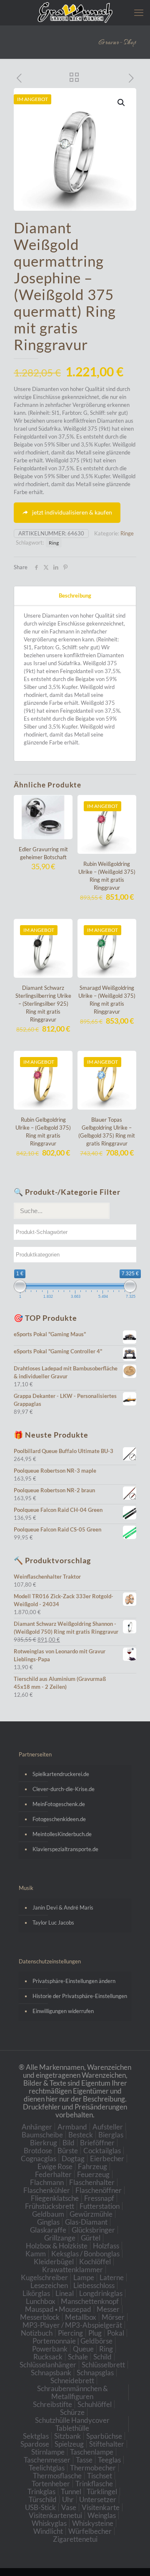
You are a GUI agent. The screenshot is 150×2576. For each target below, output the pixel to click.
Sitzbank (67, 2436)
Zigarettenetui (75, 2539)
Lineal (65, 2293)
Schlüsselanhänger (48, 2365)
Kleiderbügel (54, 2262)
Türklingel (102, 2491)
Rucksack (48, 2357)
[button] (122, 103)
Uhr (68, 2499)
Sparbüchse (104, 2436)
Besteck (81, 2135)
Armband (72, 2127)
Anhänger (37, 2127)
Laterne (112, 2277)
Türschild (43, 2499)
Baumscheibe (42, 2135)
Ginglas (48, 2222)
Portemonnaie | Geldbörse (72, 2341)
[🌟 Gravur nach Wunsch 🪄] (75, 13)
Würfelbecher (90, 2531)
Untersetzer (98, 2499)
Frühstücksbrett (50, 2206)
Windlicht (48, 2531)
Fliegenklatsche (55, 2198)
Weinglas (102, 2515)
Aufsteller (108, 2127)
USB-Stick (40, 2507)
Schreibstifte (52, 2404)
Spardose (35, 2444)
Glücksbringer (93, 2230)
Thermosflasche (57, 2476)
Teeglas (109, 2460)
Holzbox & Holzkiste (57, 2246)
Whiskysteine (93, 2523)
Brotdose (38, 2151)
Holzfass (106, 2246)
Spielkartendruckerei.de (61, 1774)
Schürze (72, 2412)
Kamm (36, 2254)
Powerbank (50, 2349)
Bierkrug (44, 2143)
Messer (108, 2309)
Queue (83, 2349)
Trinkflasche (94, 2484)
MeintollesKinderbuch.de (62, 1834)
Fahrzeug (92, 2166)
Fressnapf (99, 2198)
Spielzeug (69, 2444)
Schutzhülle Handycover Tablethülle (72, 2424)
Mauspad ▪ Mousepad (58, 2309)
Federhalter (53, 2174)
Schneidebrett (72, 2380)
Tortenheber (51, 2484)
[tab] (75, 596)
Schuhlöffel (95, 2404)
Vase (69, 2507)
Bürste (68, 2151)
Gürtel (91, 2238)
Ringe (127, 533)
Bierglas (111, 2135)
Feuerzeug (93, 2174)
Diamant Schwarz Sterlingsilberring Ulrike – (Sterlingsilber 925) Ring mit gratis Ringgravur (43, 1004)
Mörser (113, 2317)
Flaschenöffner (99, 2190)
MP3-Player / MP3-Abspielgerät (72, 2325)
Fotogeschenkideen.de (59, 1819)
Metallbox (81, 2317)
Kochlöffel (95, 2262)
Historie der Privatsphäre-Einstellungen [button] (80, 1996)
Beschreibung (75, 595)
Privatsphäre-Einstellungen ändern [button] (74, 1981)
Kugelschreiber (44, 2277)
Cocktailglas (102, 2151)
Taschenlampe (92, 2452)
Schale (78, 2357)
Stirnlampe (48, 2452)
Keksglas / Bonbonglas (85, 2254)
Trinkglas (41, 2491)
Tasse (84, 2460)
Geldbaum (48, 2214)
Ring (54, 542)
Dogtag (73, 2158)
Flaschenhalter (92, 2182)
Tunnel (71, 2491)
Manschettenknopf (90, 2301)
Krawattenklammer (72, 2269)
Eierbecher (107, 2158)
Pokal (116, 2333)
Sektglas (36, 2436)
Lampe (84, 2277)
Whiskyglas (49, 2523)
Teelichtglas (47, 2468)
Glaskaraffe (48, 2230)
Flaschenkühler (47, 2190)
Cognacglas (39, 2158)
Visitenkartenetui (55, 2515)
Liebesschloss (94, 2285)
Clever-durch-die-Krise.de (64, 1789)
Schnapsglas (95, 2373)
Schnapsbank (51, 2373)
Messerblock (40, 2317)
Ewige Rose (55, 2166)
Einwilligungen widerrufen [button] (63, 2011)
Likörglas (36, 2293)
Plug (95, 2333)
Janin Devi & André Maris (63, 1907)
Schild (102, 2357)
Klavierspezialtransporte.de (65, 1849)
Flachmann (47, 2182)
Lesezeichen (49, 2285)
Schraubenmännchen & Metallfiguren (72, 2392)
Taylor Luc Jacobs (53, 1923)
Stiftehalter (107, 2444)
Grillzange (60, 2238)
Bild (69, 2143)
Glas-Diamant (86, 2222)
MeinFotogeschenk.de (59, 1804)
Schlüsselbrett (103, 2365)
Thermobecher (93, 2468)
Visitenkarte (101, 2507)
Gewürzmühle (91, 2214)
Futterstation (100, 2206)
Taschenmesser (47, 2460)
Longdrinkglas (101, 2293)
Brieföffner (97, 2143)
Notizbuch (37, 2333)
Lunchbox (41, 2301)
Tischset (100, 2476)
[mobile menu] (139, 13)
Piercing (70, 2333)
